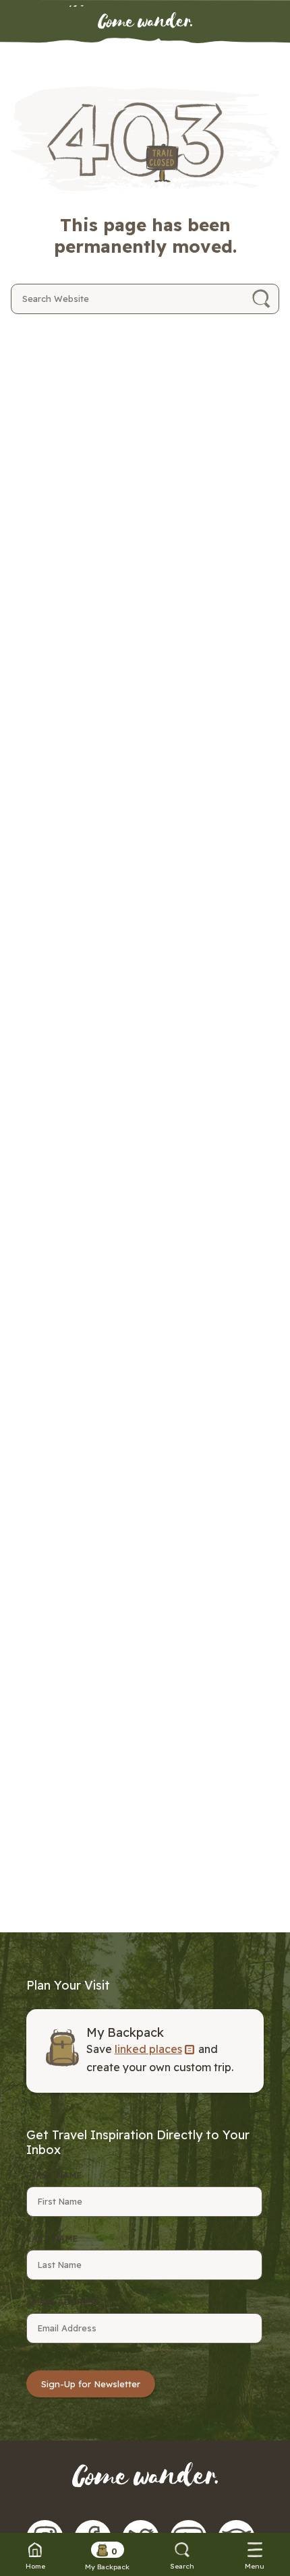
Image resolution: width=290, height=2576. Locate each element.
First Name (54, 2175)
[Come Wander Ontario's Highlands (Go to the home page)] (145, 22)
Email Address (63, 2302)
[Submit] (261, 299)
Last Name (52, 2238)
